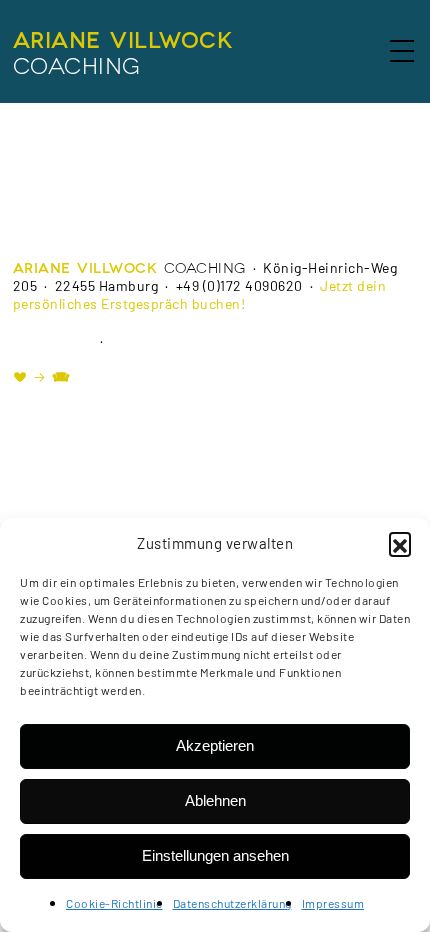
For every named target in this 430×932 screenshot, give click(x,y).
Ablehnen (215, 800)
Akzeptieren (215, 745)
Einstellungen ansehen (215, 855)
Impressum (333, 903)
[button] (400, 543)
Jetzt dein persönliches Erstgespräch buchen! (200, 294)
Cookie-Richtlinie (114, 903)
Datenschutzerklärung (232, 903)
